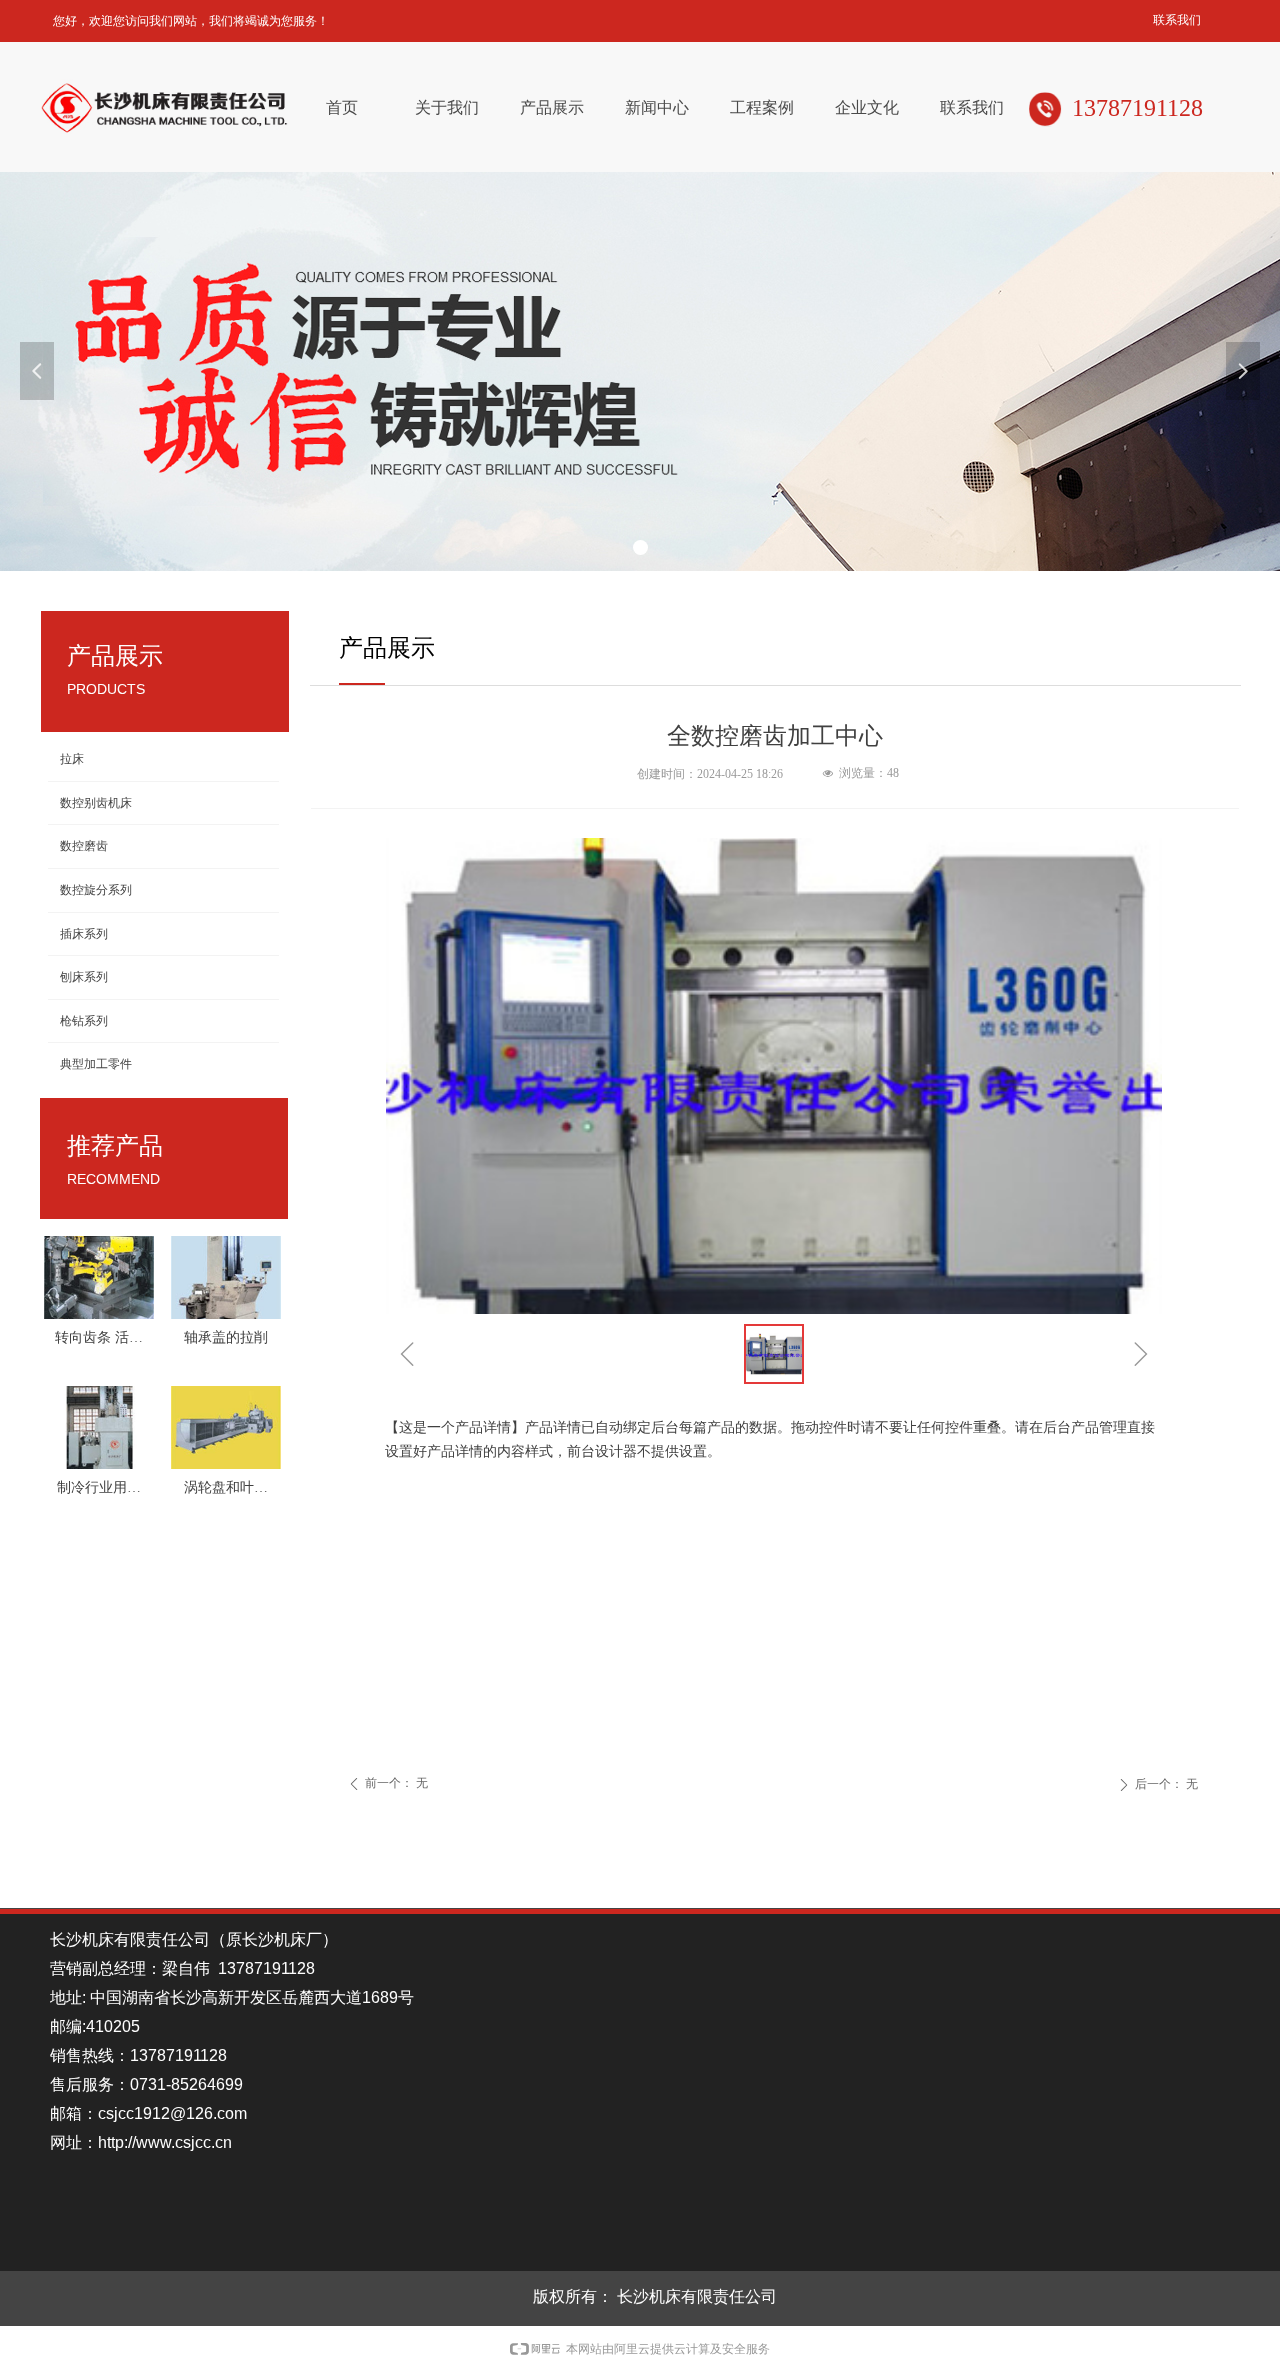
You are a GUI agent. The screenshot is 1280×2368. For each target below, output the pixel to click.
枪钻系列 (84, 1021)
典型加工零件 (96, 1064)
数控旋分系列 (96, 890)
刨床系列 (84, 977)
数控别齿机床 (96, 803)
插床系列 (84, 934)
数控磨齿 (84, 846)
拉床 (72, 759)
